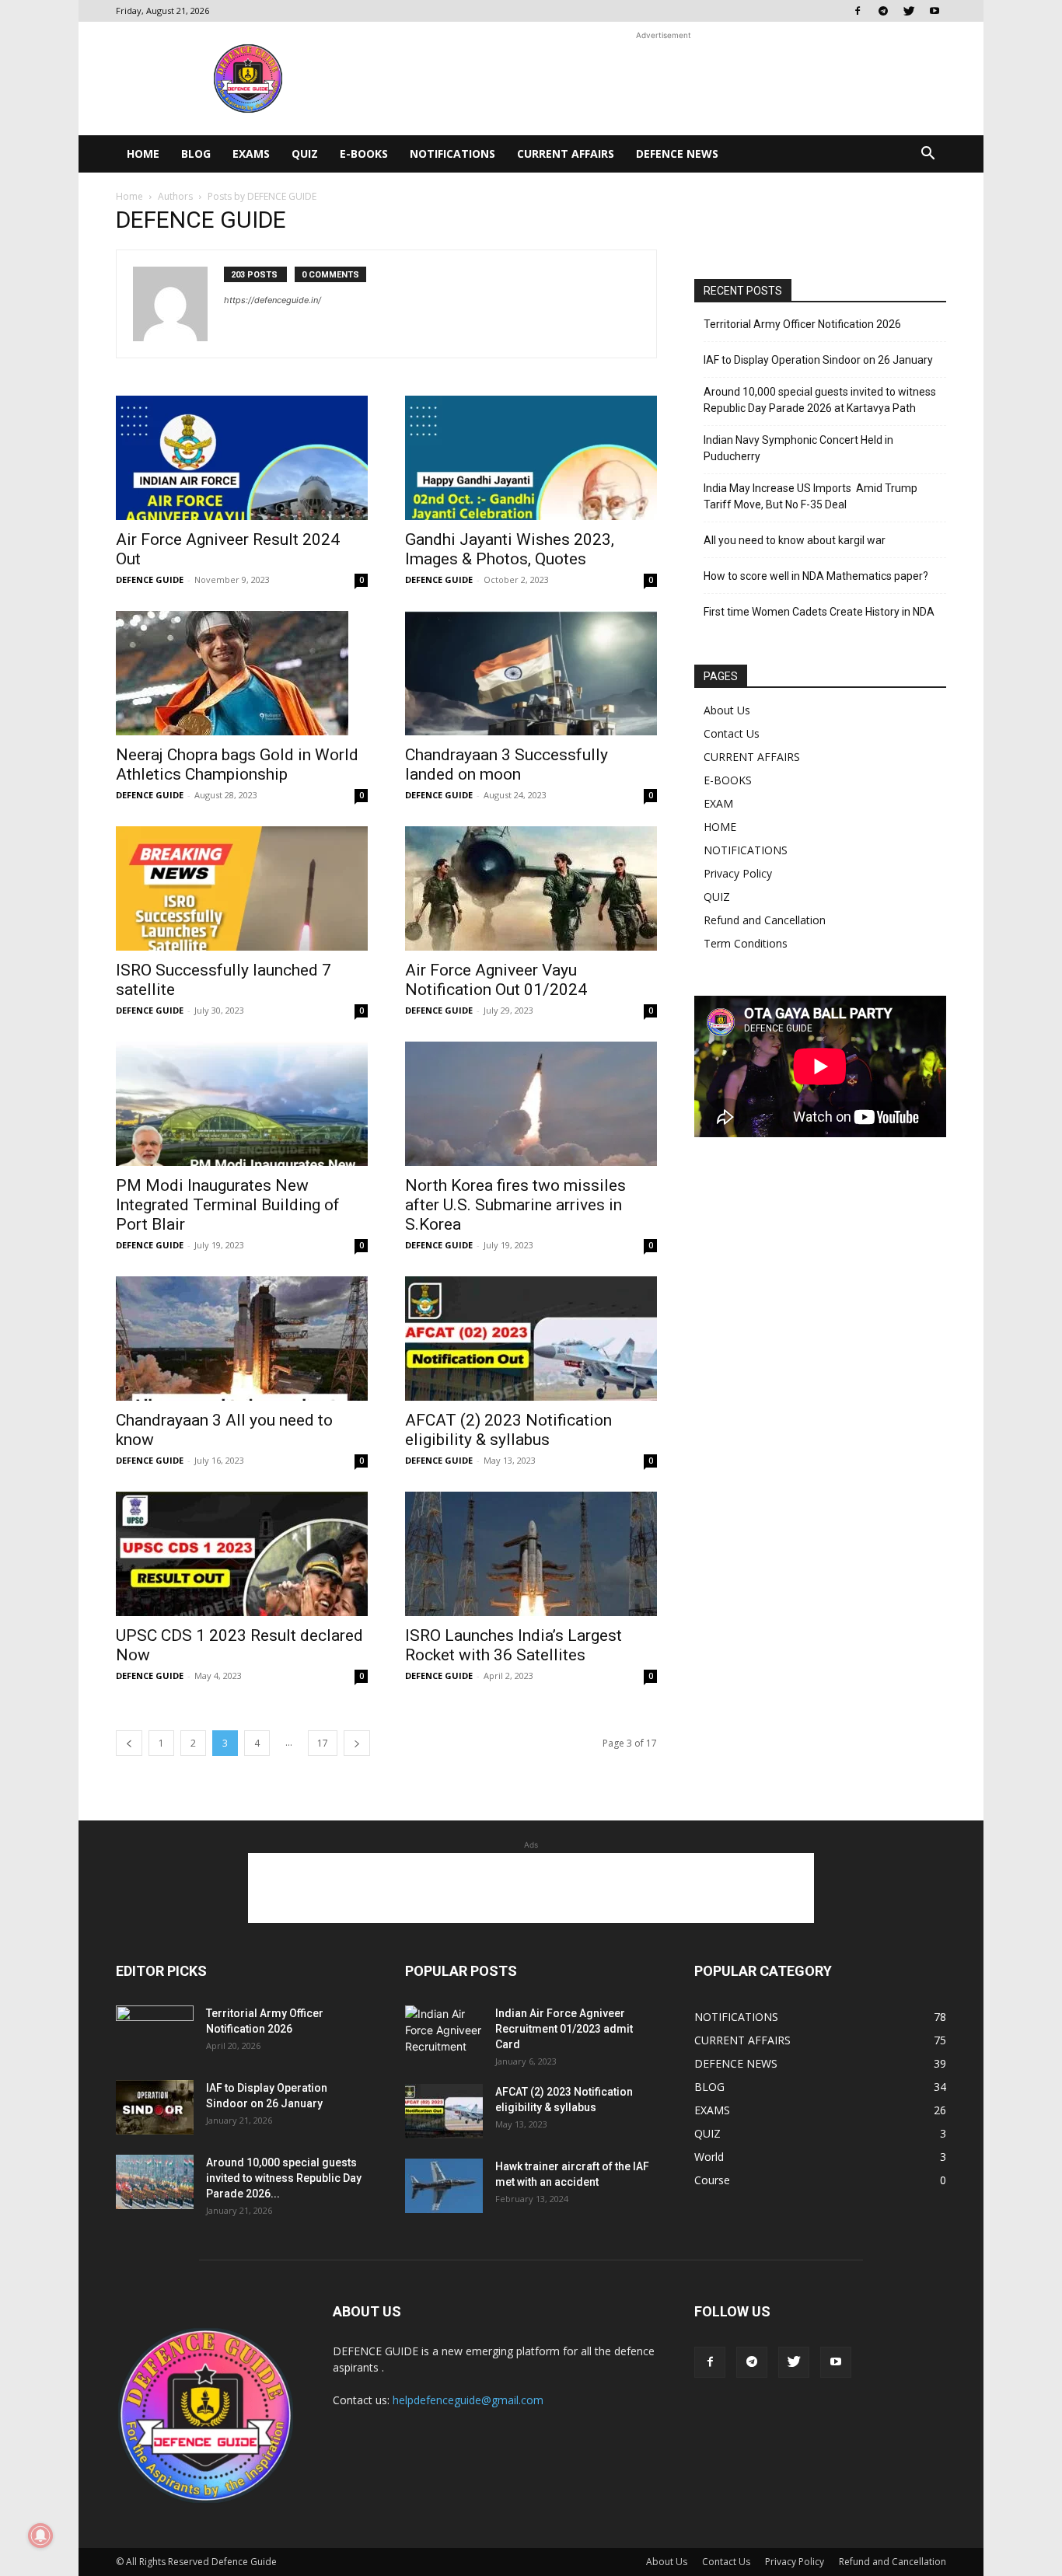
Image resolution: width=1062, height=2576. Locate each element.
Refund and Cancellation (765, 920)
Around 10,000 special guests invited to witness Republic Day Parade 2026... (284, 2178)
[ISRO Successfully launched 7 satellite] (242, 888)
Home (129, 196)
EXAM (718, 803)
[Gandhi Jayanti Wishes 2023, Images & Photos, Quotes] (531, 458)
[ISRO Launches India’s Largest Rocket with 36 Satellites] (531, 1554)
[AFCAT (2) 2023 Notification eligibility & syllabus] (531, 1339)
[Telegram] (883, 11)
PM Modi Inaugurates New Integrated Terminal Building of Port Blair (228, 1205)
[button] (928, 155)
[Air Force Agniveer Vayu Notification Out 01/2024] (531, 888)
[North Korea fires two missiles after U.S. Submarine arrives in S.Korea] (531, 1104)
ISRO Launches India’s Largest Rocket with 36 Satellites (514, 1645)
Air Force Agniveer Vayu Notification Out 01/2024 (496, 980)
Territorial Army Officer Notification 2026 (802, 324)
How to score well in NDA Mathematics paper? (816, 576)
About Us (727, 710)
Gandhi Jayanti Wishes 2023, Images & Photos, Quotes (510, 549)
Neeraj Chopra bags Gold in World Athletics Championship (237, 764)
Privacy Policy (738, 873)
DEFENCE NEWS (677, 154)
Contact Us (732, 733)
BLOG (196, 154)
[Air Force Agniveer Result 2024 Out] (242, 458)
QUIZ (305, 154)
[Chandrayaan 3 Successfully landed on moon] (531, 673)
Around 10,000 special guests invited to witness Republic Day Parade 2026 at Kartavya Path (820, 400)
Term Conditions (746, 943)
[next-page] (357, 1743)
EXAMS (251, 154)
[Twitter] (909, 11)
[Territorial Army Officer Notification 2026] (155, 2033)
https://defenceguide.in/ (272, 300)
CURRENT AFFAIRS (566, 154)
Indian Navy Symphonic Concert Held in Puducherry (798, 448)
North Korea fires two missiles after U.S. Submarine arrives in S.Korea (515, 1205)
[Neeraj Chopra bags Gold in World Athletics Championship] (242, 673)
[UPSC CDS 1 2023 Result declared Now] (242, 1554)
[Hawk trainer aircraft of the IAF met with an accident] (444, 2186)
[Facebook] (858, 11)
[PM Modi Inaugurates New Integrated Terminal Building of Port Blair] (242, 1104)
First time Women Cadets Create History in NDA (819, 612)
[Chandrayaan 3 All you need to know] (242, 1339)
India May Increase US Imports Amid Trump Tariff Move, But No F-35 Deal (810, 496)
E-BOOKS (364, 154)
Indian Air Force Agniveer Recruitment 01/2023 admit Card (564, 2029)
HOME (143, 154)
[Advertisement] (663, 79)
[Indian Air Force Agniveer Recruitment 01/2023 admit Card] (444, 2030)
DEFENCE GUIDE (150, 579)
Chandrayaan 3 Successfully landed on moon (507, 764)
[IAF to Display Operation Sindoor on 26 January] (155, 2107)
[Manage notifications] (40, 2536)
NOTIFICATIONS (452, 154)
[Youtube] (934, 11)
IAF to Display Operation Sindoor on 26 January (818, 360)
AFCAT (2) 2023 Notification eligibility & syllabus (508, 1430)
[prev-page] (129, 1743)
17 (323, 1743)
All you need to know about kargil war (795, 540)
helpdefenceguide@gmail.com (468, 2400)
